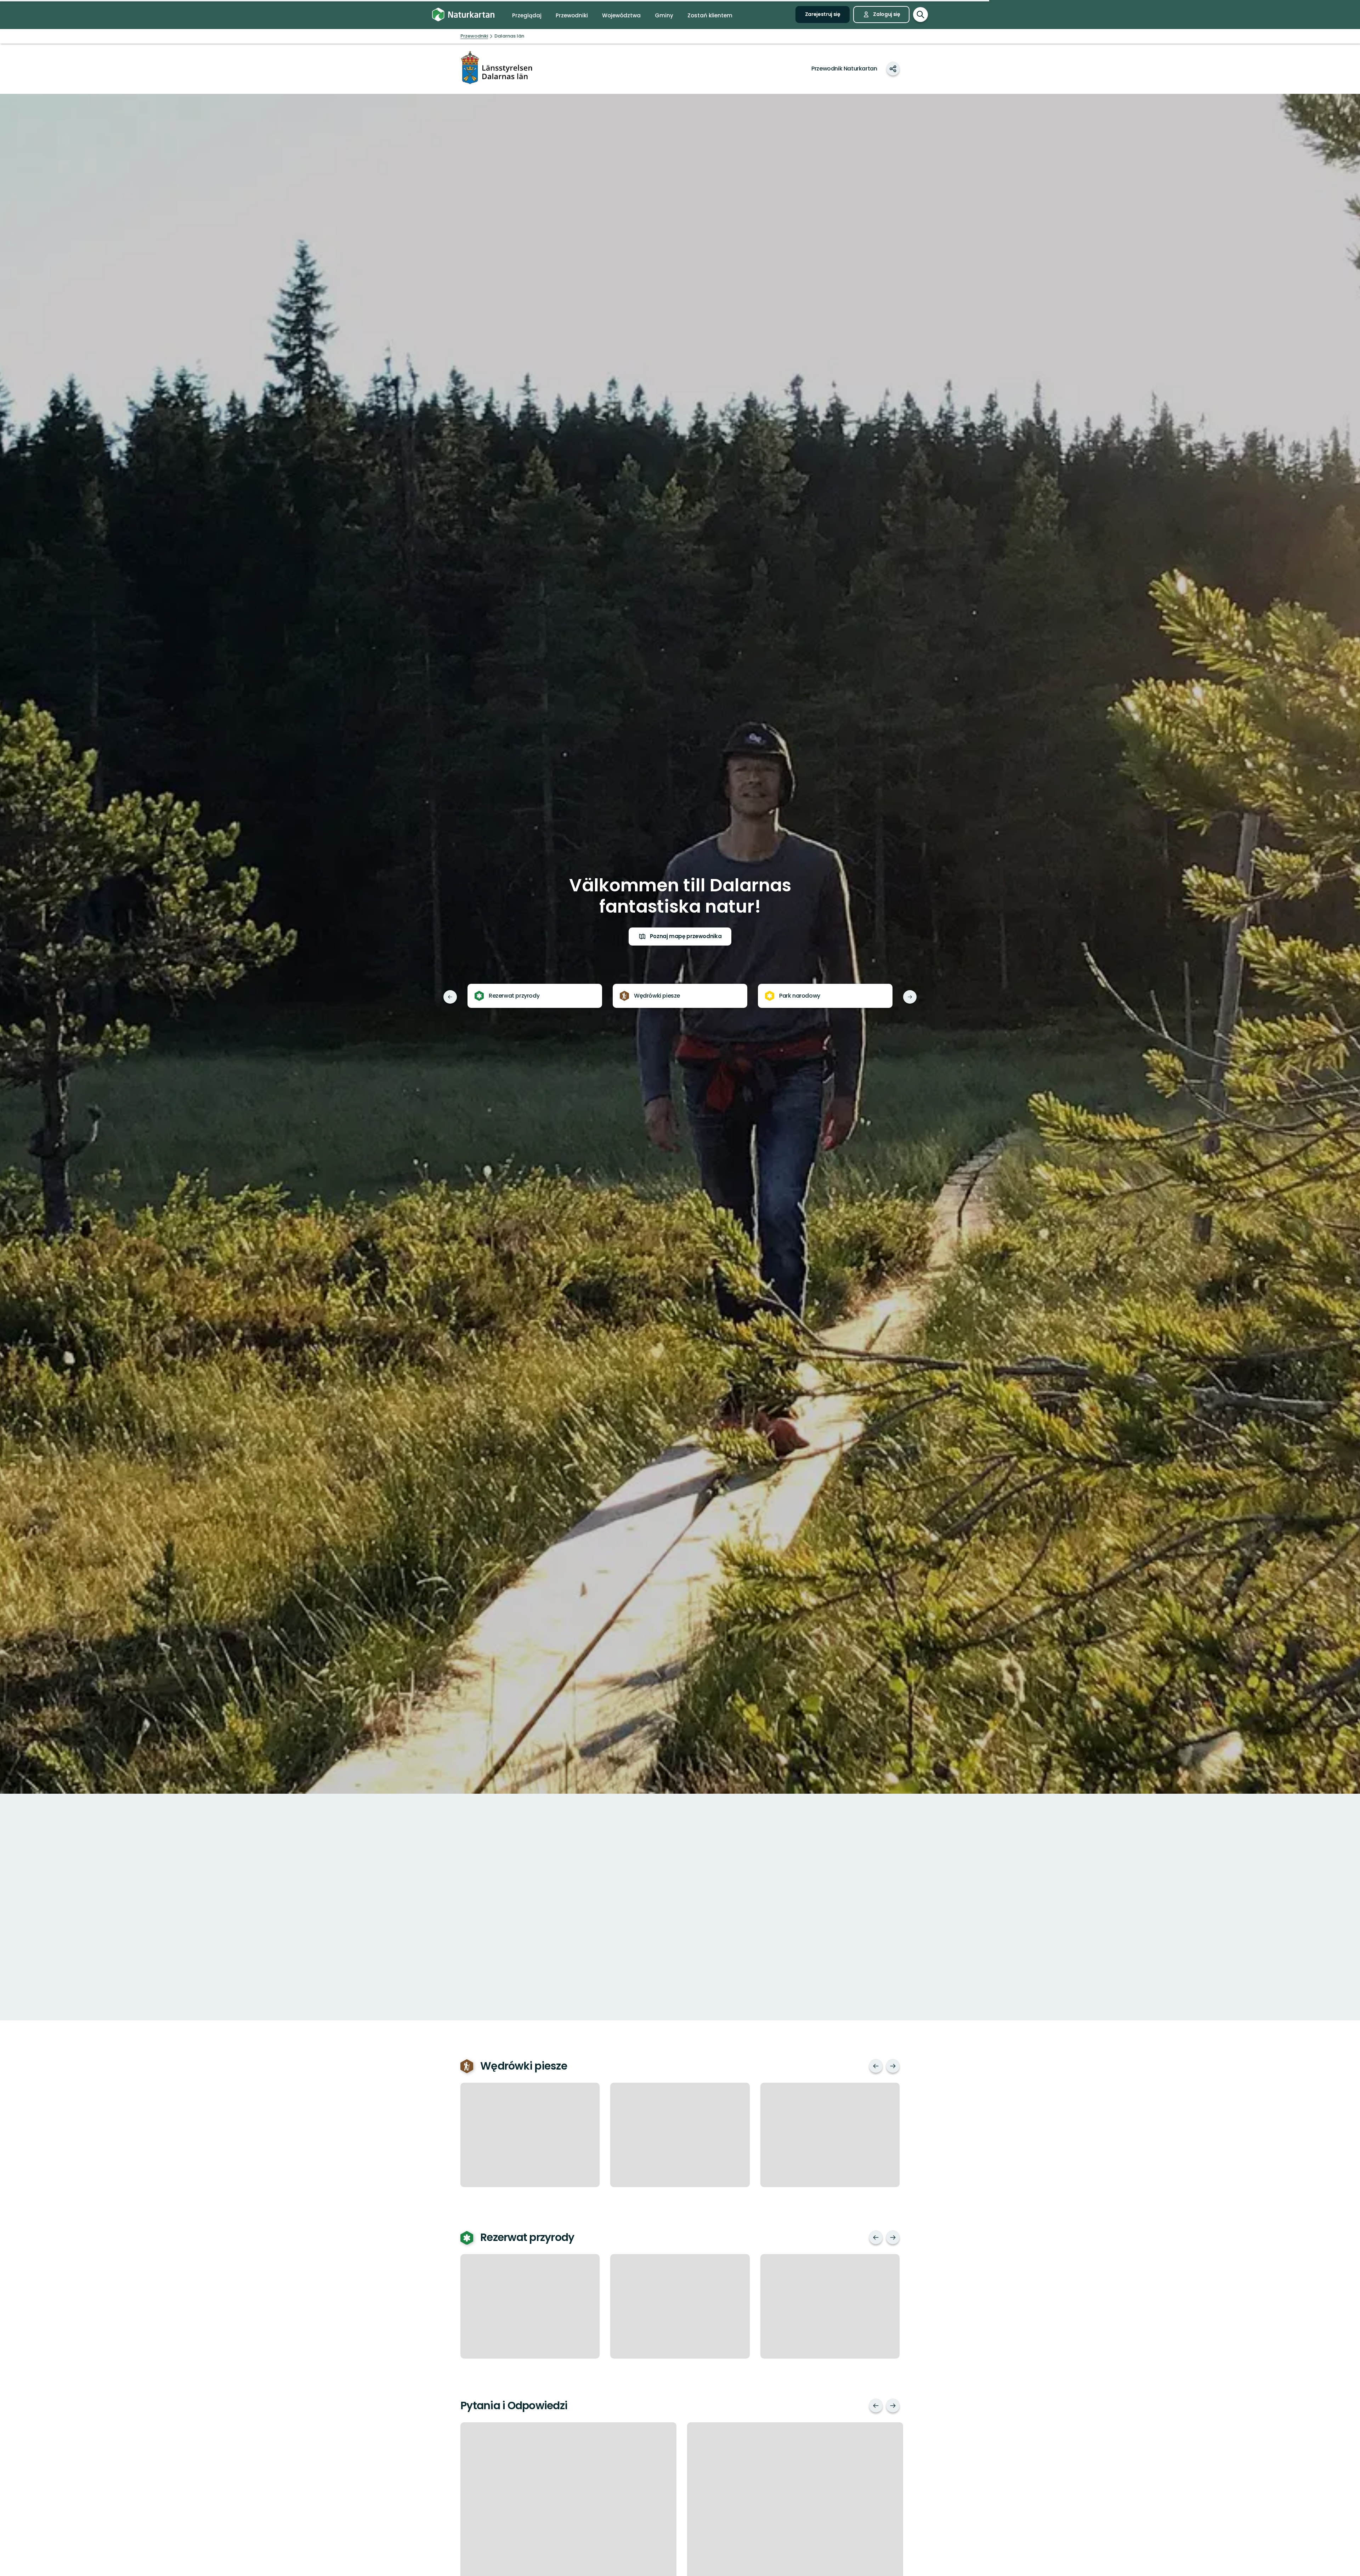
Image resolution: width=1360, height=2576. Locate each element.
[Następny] (910, 997)
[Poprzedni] (450, 997)
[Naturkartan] (463, 15)
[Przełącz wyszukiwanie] (920, 15)
